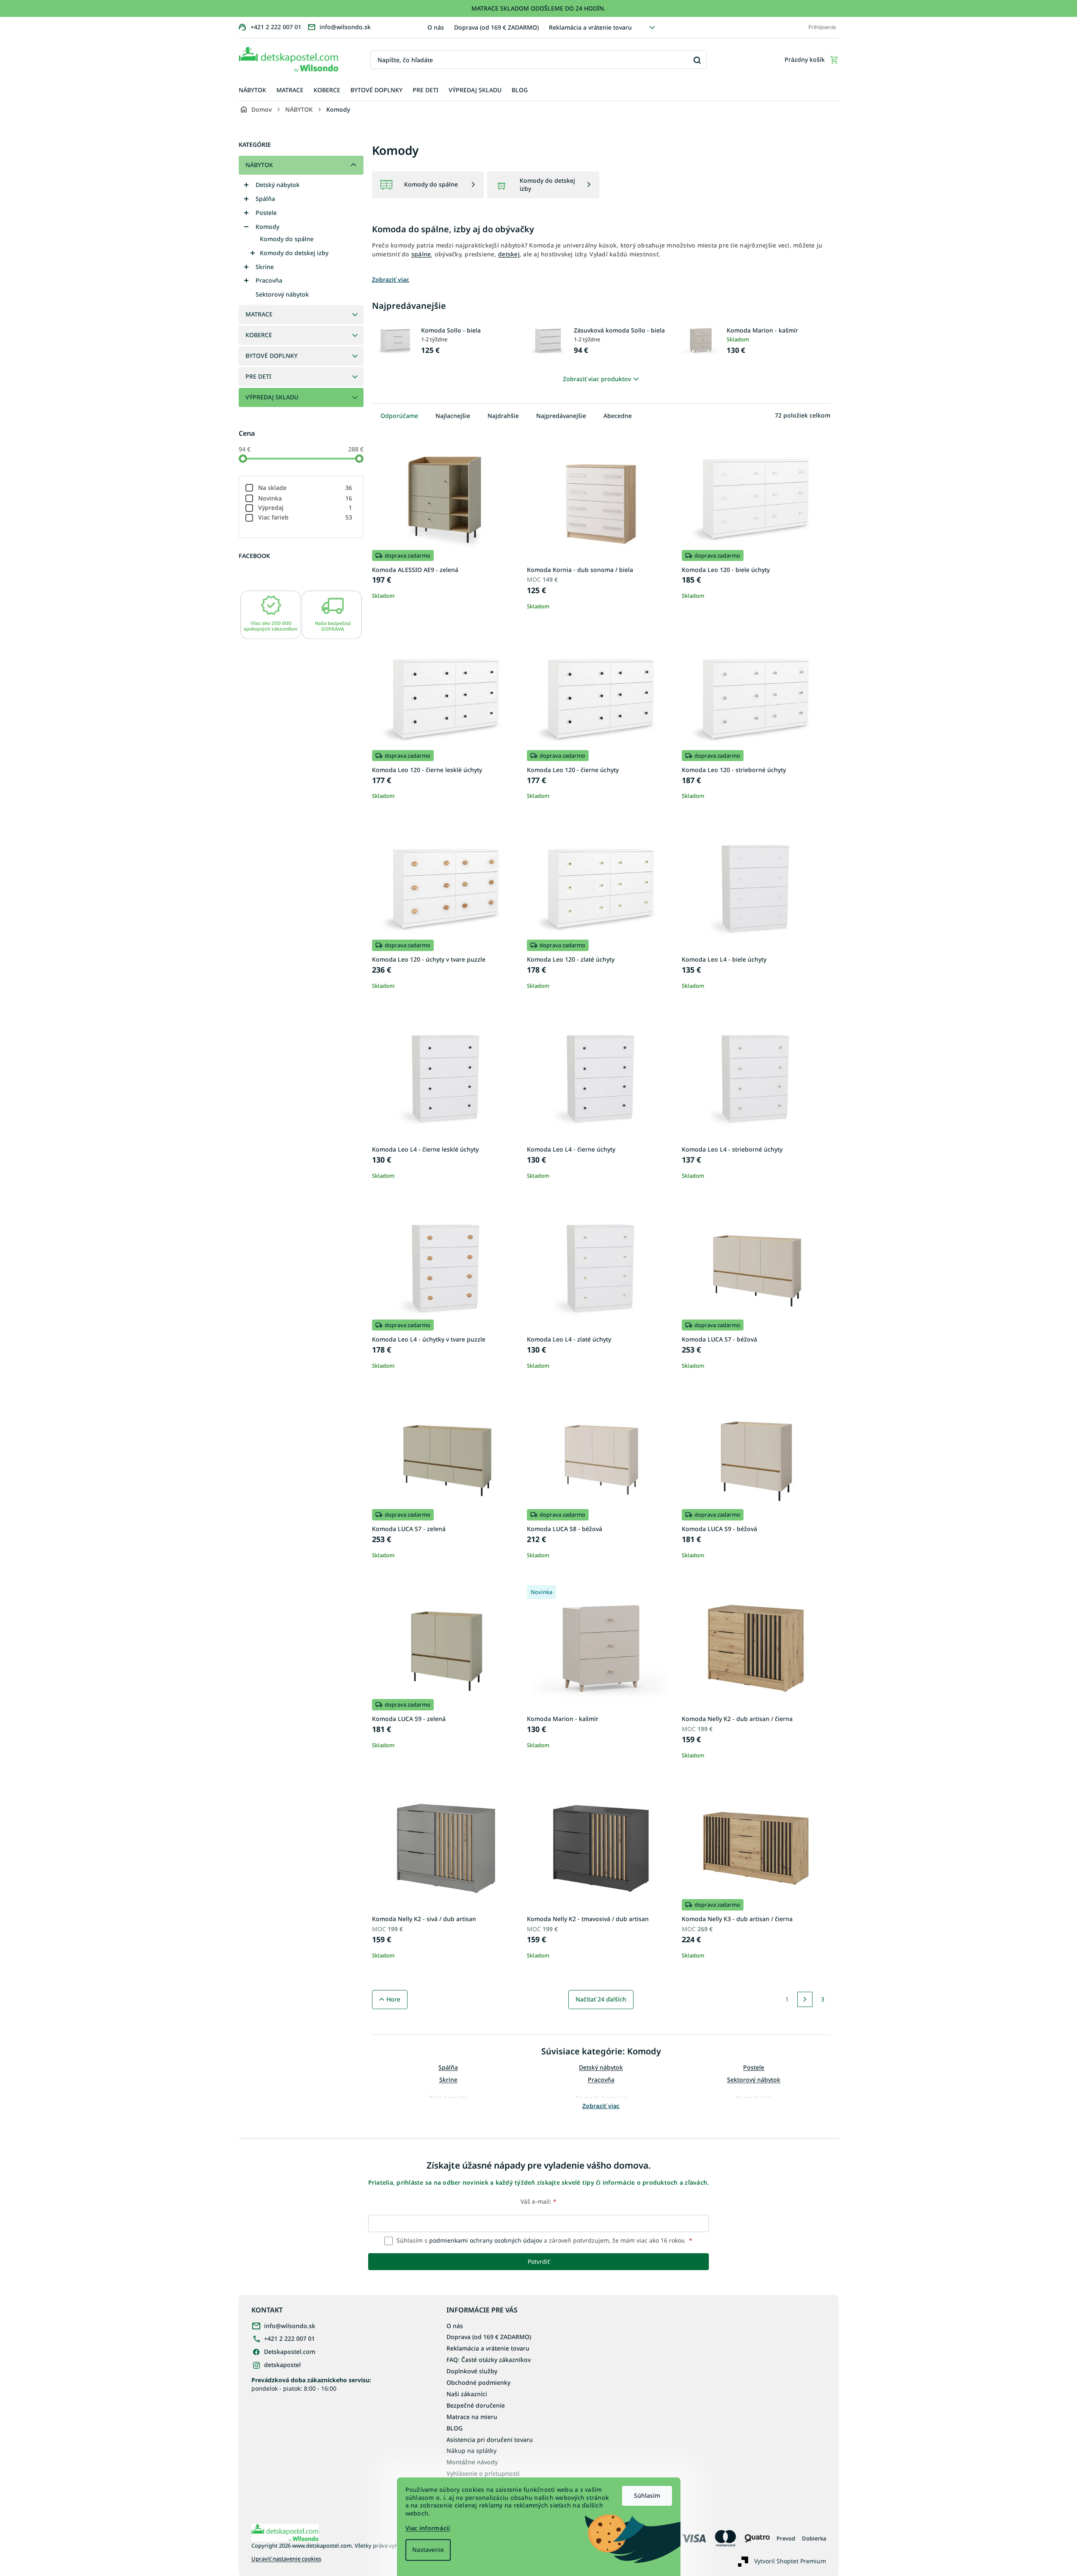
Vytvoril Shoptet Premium (790, 2561)
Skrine (265, 267)
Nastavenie (428, 2550)
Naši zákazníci (467, 2394)
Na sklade (305, 488)
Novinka (305, 498)
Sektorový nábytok (282, 294)
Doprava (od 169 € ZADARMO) (496, 27)
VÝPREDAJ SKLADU (272, 397)
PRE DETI (258, 376)
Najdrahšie (503, 416)
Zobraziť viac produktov (597, 379)
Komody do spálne (287, 239)
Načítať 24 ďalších (601, 1999)
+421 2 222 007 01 (289, 2338)
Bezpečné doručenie (476, 2405)
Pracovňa (269, 280)
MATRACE (259, 314)
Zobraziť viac (601, 2106)
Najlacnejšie (453, 416)
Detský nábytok (278, 185)
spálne (421, 254)
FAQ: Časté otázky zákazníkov (489, 2360)
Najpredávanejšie (561, 416)
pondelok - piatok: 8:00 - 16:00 (311, 2384)
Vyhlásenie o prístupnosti (483, 2473)
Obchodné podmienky (478, 2382)
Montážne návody (472, 2462)
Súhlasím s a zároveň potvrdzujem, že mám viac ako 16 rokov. (544, 2240)
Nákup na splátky (471, 2451)
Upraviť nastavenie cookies (286, 2559)
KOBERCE (259, 335)
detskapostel (282, 2365)
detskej (509, 254)
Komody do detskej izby (294, 253)
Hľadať (697, 60)
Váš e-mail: (538, 2201)
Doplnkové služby (472, 2371)
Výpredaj (305, 507)
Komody (267, 227)
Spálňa (265, 199)
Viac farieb (305, 517)
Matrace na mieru (472, 2417)
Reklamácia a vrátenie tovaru (590, 27)
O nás (436, 27)
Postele (266, 213)
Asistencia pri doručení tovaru (490, 2440)
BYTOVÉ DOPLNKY (271, 356)
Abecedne (618, 416)
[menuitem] (252, 90)
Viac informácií (428, 2528)
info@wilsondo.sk (290, 2326)
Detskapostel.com (290, 2352)
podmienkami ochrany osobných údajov (486, 2240)
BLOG (454, 2428)
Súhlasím (647, 2495)
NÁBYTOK (259, 165)
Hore (393, 1999)
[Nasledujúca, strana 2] (805, 1999)
